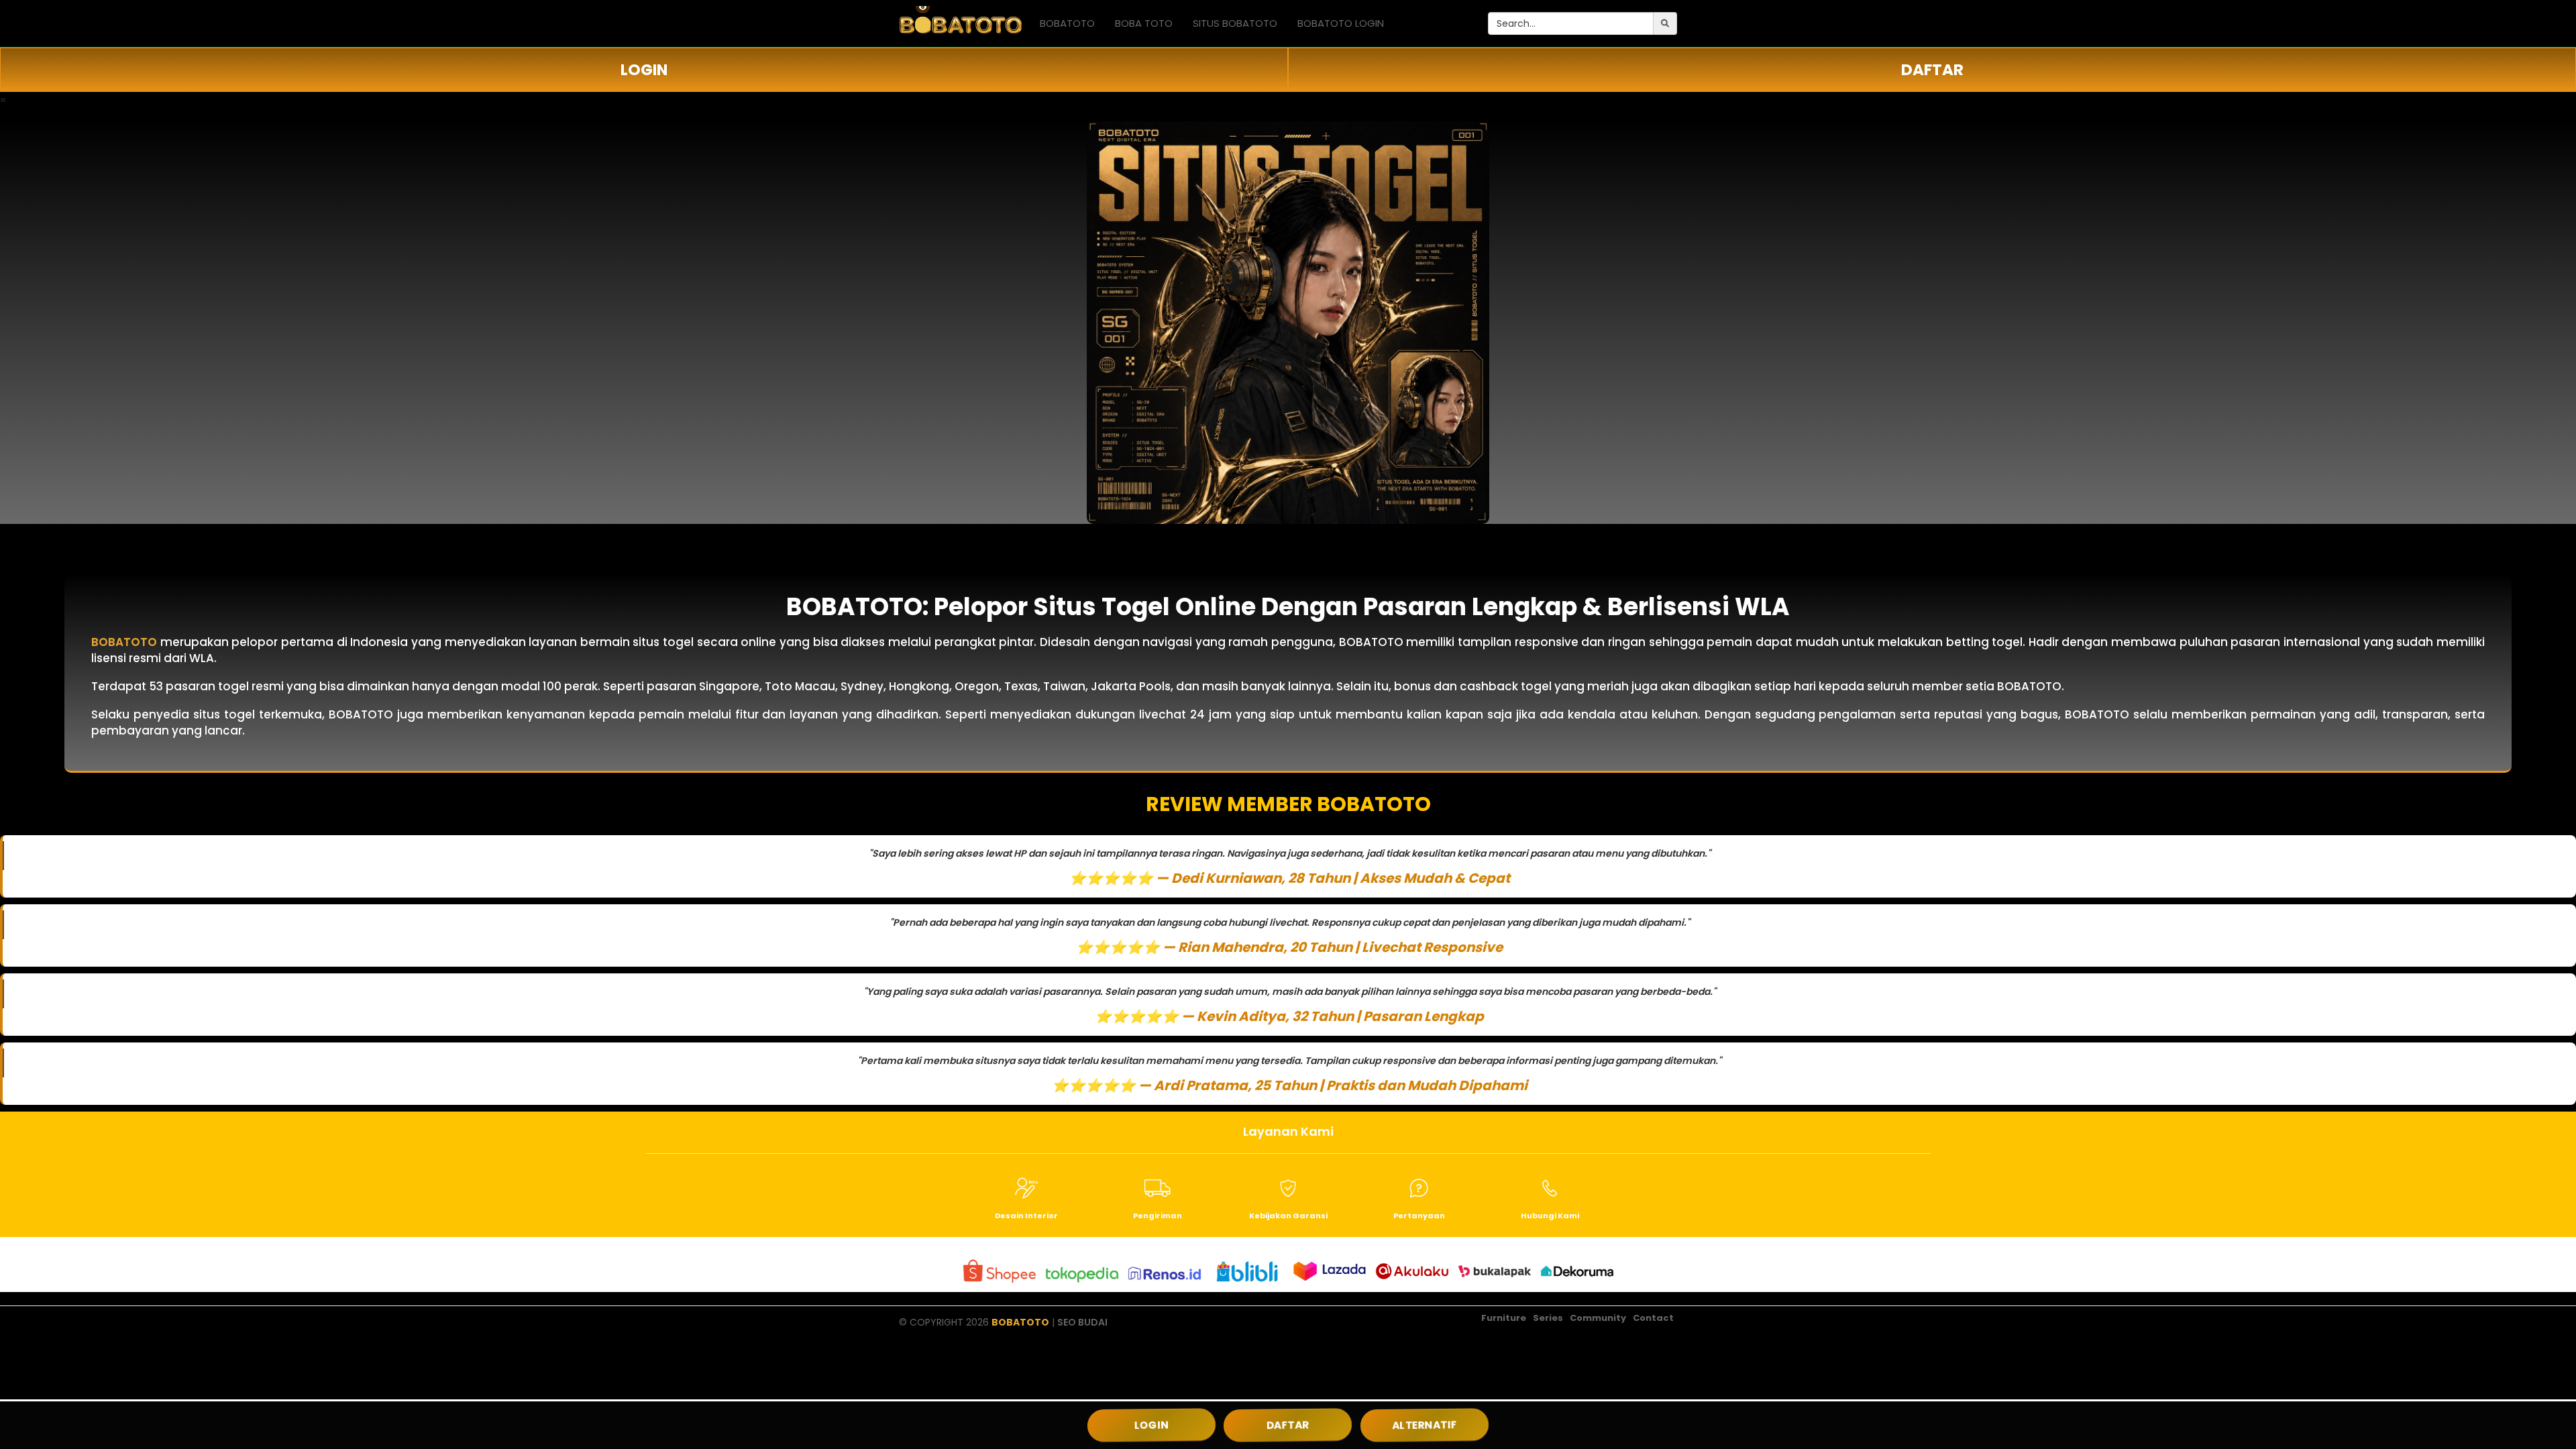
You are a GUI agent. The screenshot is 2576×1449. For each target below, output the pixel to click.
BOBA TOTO (1144, 23)
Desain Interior (1026, 1216)
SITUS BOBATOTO (1235, 23)
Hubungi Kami (1550, 1216)
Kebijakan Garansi (1288, 1216)
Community (1598, 1318)
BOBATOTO (1067, 23)
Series (1548, 1318)
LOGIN (644, 70)
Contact (1653, 1318)
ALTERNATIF (1425, 1425)
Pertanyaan (1419, 1216)
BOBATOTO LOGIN (1341, 23)
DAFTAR (1932, 70)
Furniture (1504, 1318)
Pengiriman (1158, 1216)
